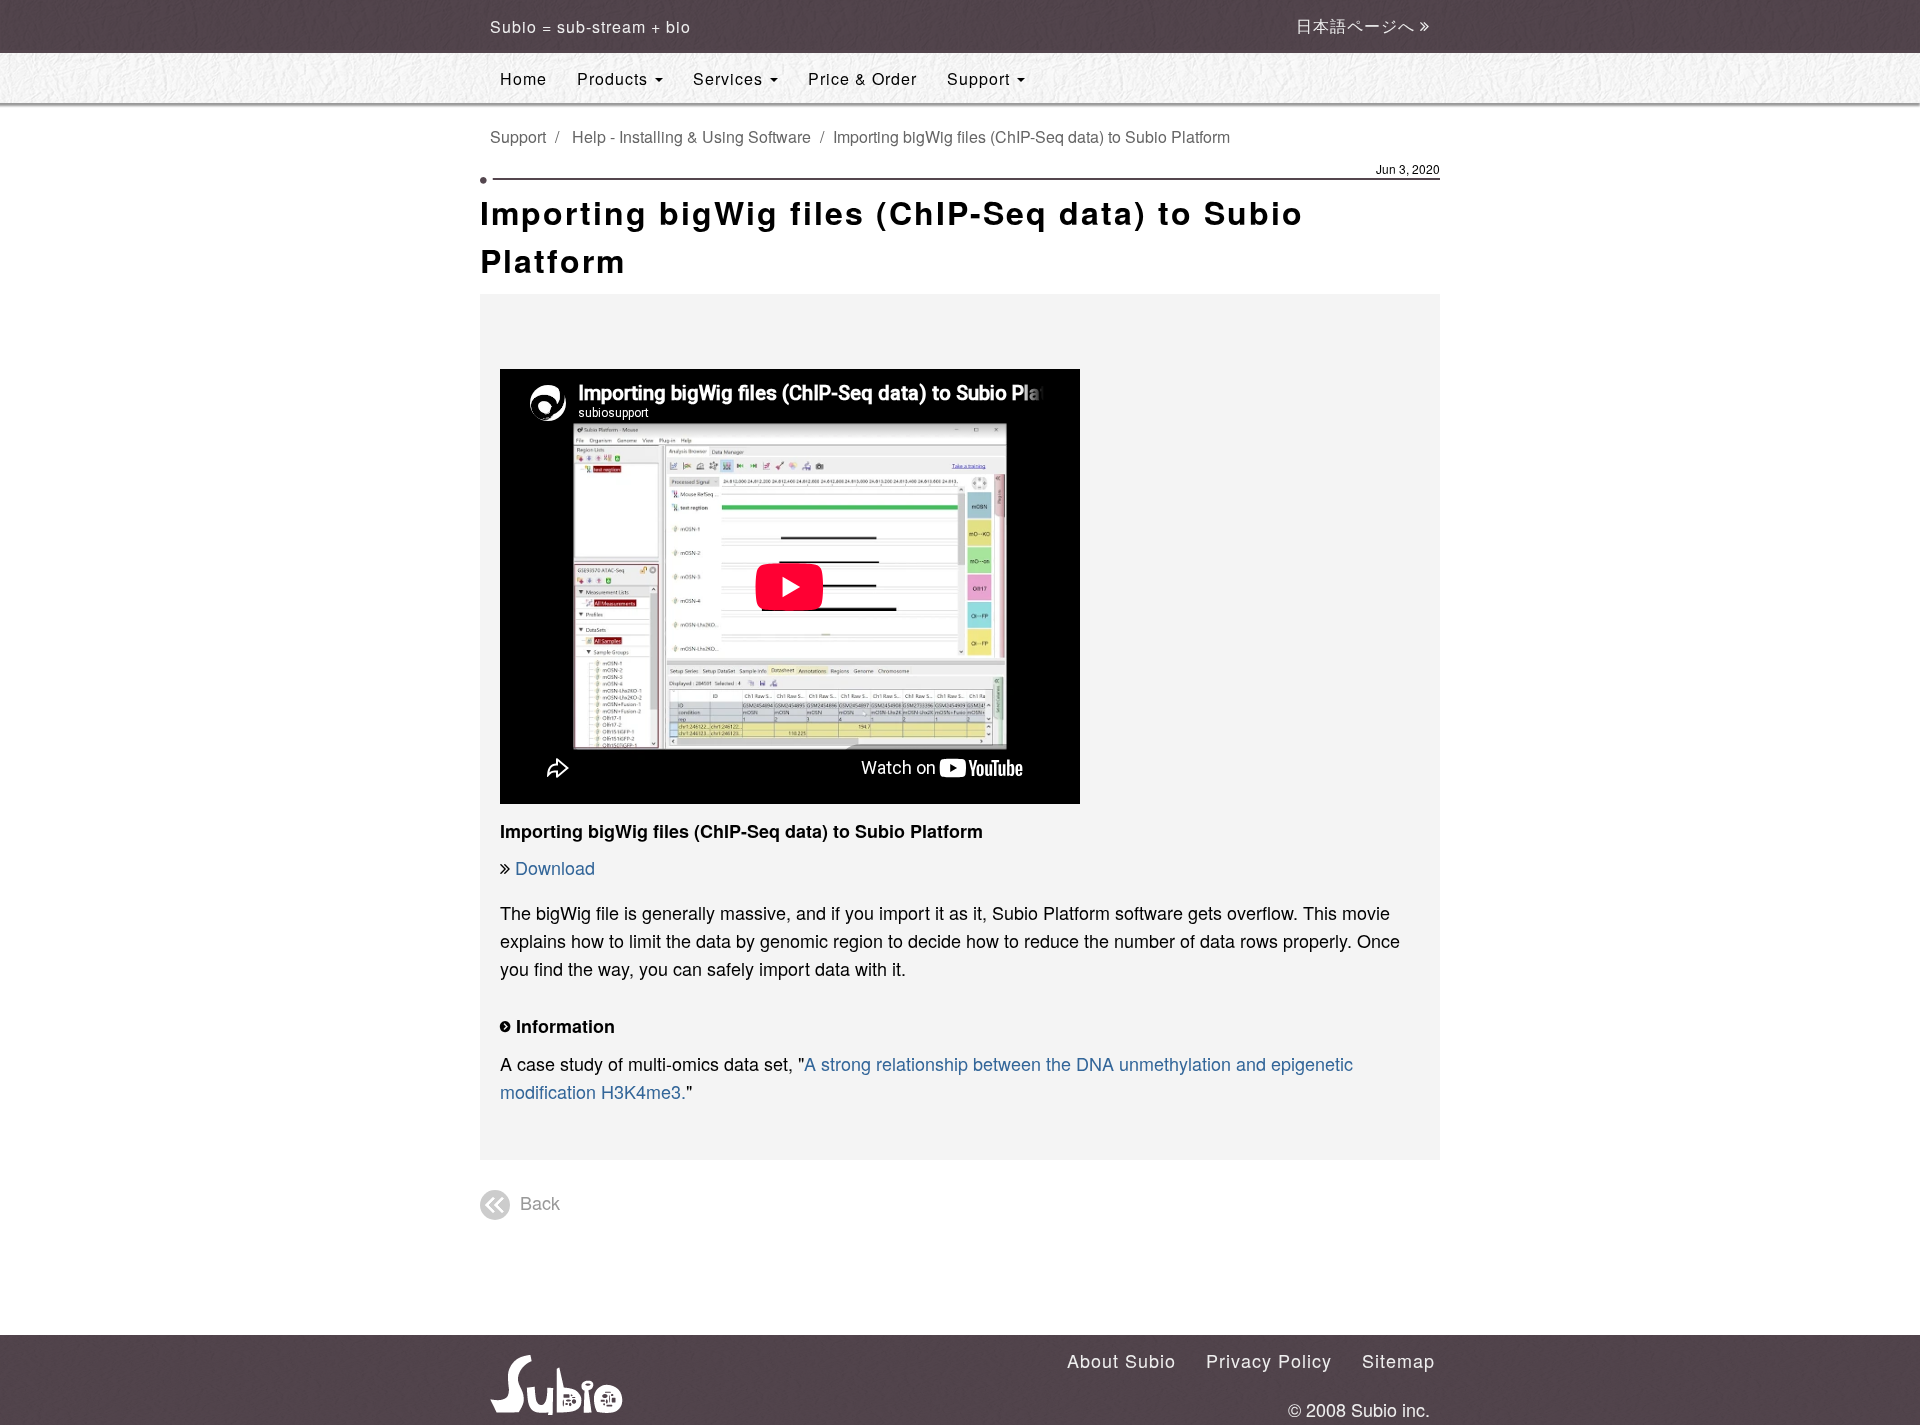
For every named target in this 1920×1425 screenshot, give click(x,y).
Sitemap (1398, 1360)
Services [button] (730, 78)
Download (555, 867)
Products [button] (615, 78)
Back (540, 1202)
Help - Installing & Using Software (691, 136)
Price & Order (862, 78)
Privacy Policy (1269, 1360)
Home (523, 78)
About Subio (1121, 1360)
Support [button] (981, 78)
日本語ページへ (1358, 26)
